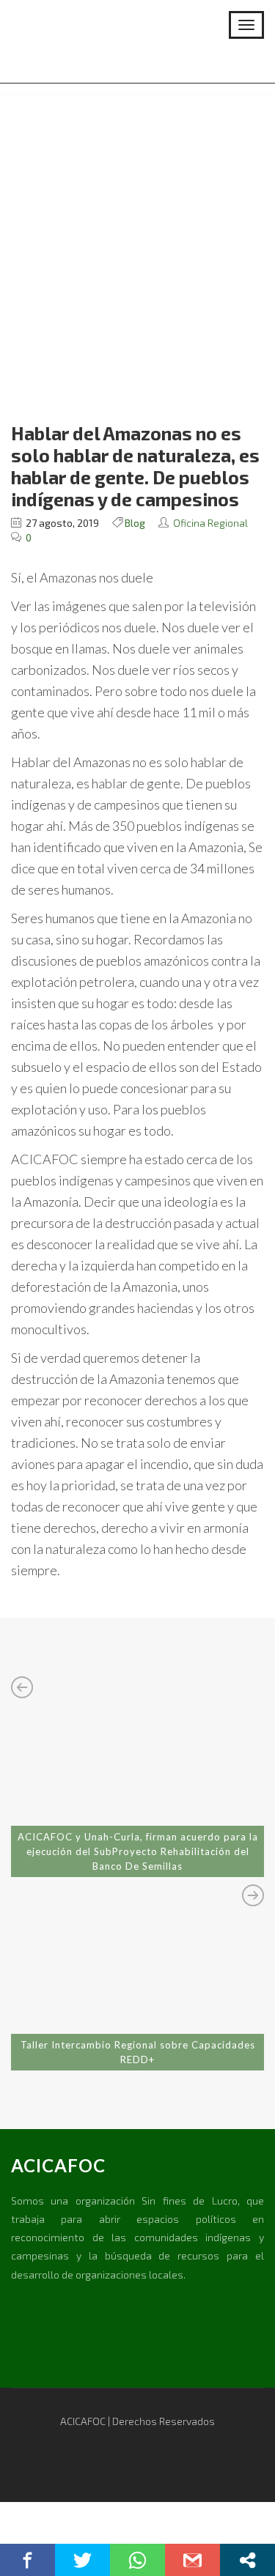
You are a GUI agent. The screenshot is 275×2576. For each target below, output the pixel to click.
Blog (135, 523)
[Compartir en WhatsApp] (137, 2560)
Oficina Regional (210, 523)
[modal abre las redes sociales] (247, 2560)
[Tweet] (82, 2560)
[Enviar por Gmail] (192, 2560)
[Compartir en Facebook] (27, 2560)
